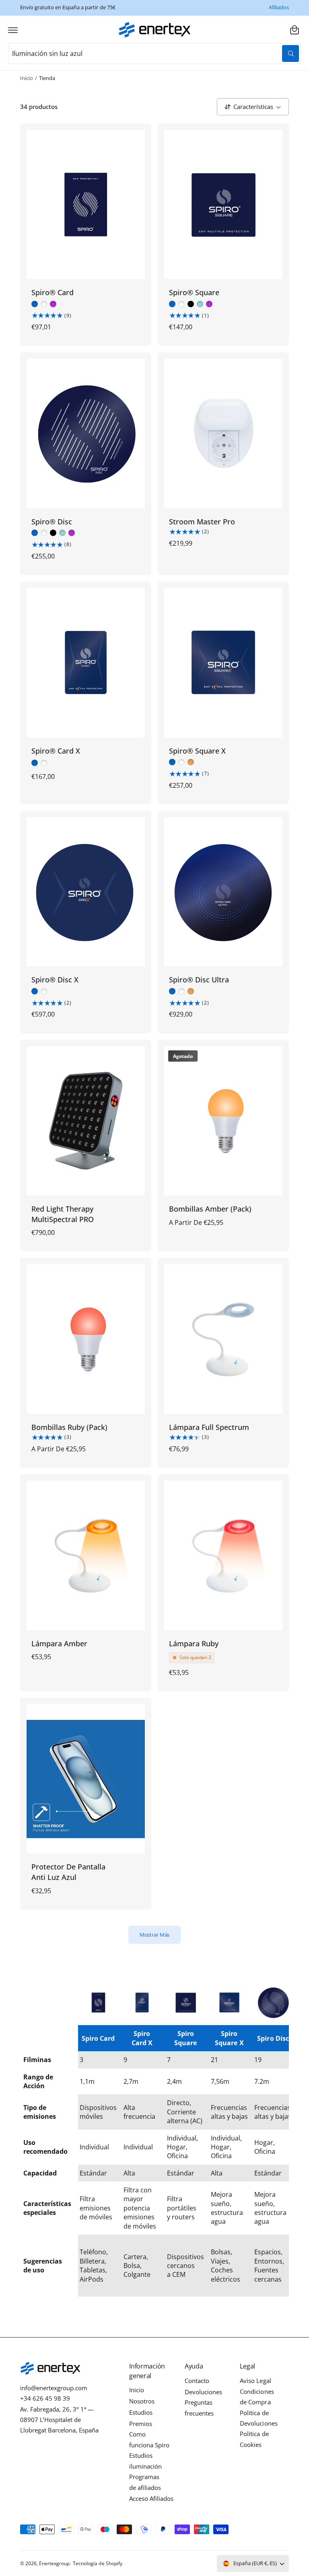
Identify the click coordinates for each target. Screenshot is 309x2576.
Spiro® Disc (52, 521)
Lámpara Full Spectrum (209, 1427)
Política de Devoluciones (259, 2418)
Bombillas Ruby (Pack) (69, 1427)
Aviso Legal (255, 2381)
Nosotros (142, 2401)
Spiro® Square (194, 292)
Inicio (27, 78)
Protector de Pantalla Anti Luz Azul (68, 1872)
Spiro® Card (53, 292)
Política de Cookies (254, 2439)
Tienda (47, 78)
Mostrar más (155, 1935)
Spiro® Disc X (55, 979)
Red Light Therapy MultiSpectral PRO (63, 1214)
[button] (13, 30)
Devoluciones (203, 2392)
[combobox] (154, 53)
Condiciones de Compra (257, 2397)
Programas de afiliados (145, 2482)
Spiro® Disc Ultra (199, 979)
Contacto (197, 2381)
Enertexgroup (54, 2563)
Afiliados (279, 7)
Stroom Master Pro (202, 521)
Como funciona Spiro (149, 2439)
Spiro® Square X (197, 751)
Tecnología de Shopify (97, 2563)
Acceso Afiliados (151, 2499)
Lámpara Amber (59, 1643)
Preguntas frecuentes (199, 2408)
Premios (141, 2424)
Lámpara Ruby (194, 1643)
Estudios (141, 2413)
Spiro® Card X (56, 751)
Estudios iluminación (145, 2461)
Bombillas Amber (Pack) (210, 1209)
